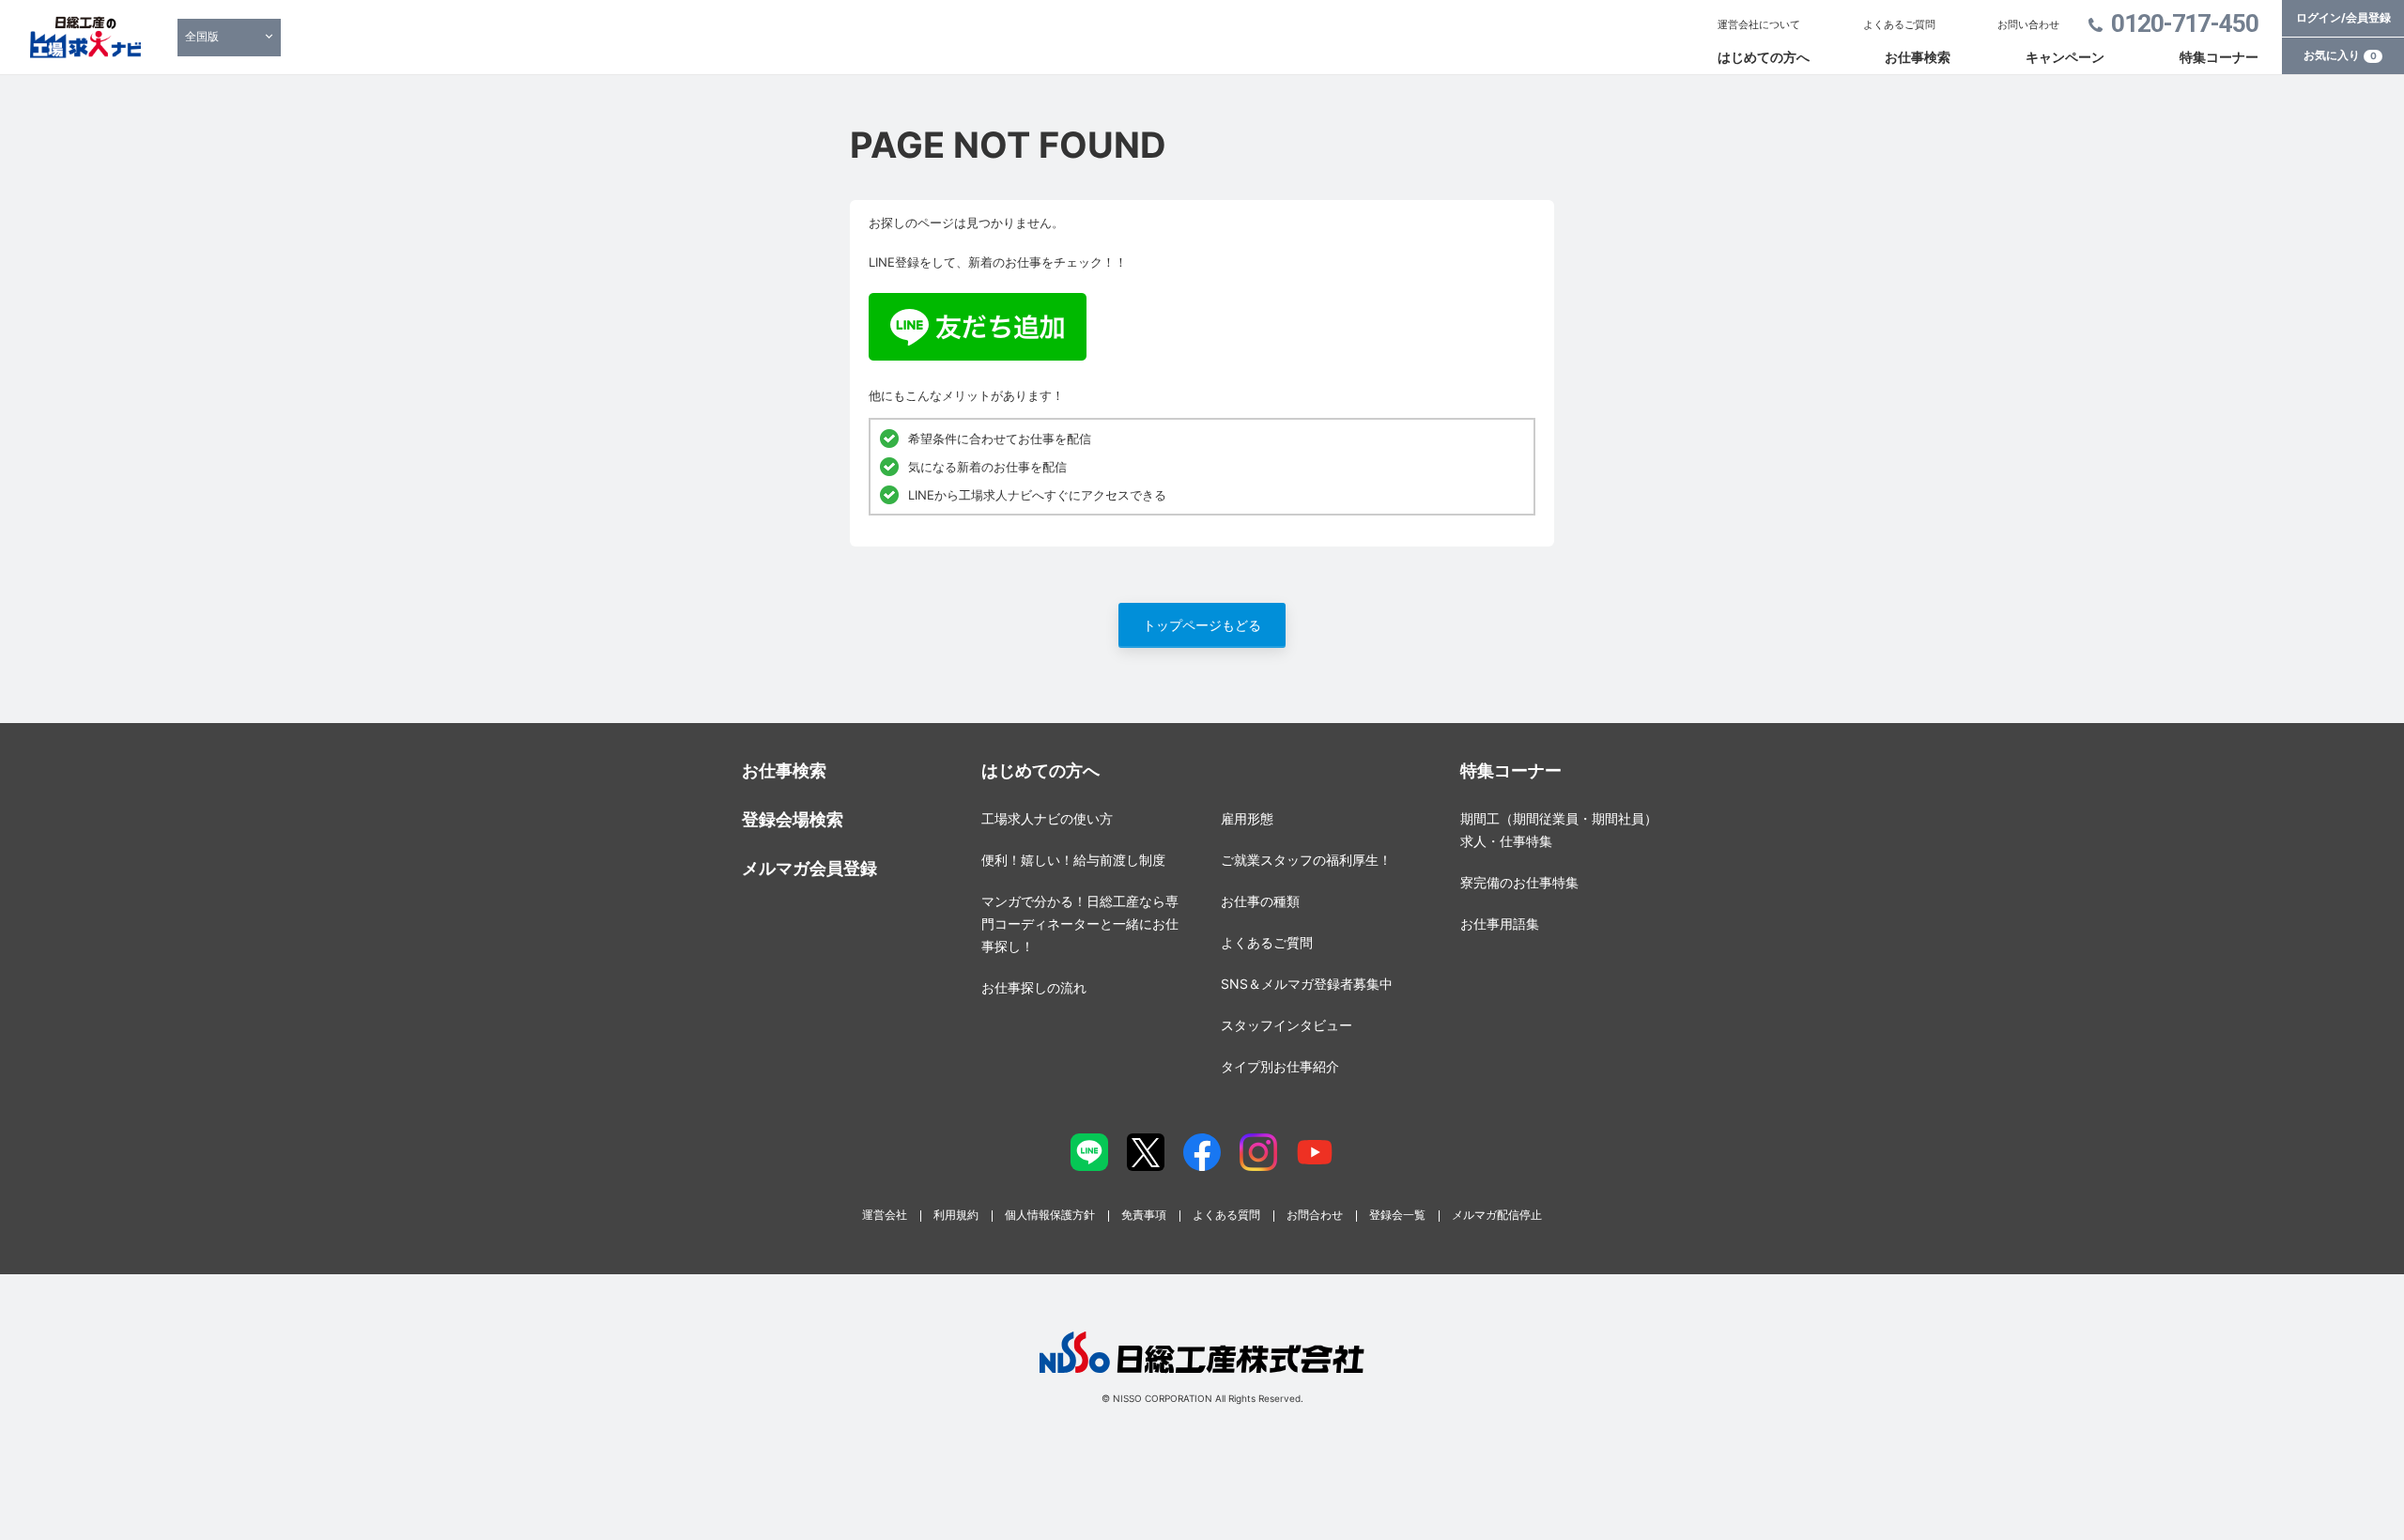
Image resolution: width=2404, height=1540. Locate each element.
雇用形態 (1247, 818)
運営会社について (1759, 24)
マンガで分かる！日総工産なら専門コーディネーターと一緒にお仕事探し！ (1080, 924)
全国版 (202, 36)
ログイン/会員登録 (2343, 17)
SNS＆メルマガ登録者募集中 (1307, 984)
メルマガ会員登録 (809, 868)
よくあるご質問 (1899, 24)
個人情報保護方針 (1050, 1215)
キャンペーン (2065, 57)
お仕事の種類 (1260, 901)
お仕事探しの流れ (1034, 987)
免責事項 (1144, 1215)
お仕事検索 (1918, 57)
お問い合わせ (2028, 24)
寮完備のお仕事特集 (1519, 882)
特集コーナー (2219, 57)
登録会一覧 (1397, 1215)
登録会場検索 (793, 819)
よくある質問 (1226, 1215)
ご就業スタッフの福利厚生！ (1306, 860)
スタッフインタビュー (1287, 1025)
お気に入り (2340, 55)
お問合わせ (1315, 1215)
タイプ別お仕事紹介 (1280, 1066)
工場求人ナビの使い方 (1047, 818)
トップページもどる (1202, 625)
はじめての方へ (1764, 57)
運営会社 (885, 1215)
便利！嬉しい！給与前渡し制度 (1073, 860)
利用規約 (956, 1215)
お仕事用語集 (1500, 924)
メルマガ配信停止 (1497, 1215)
